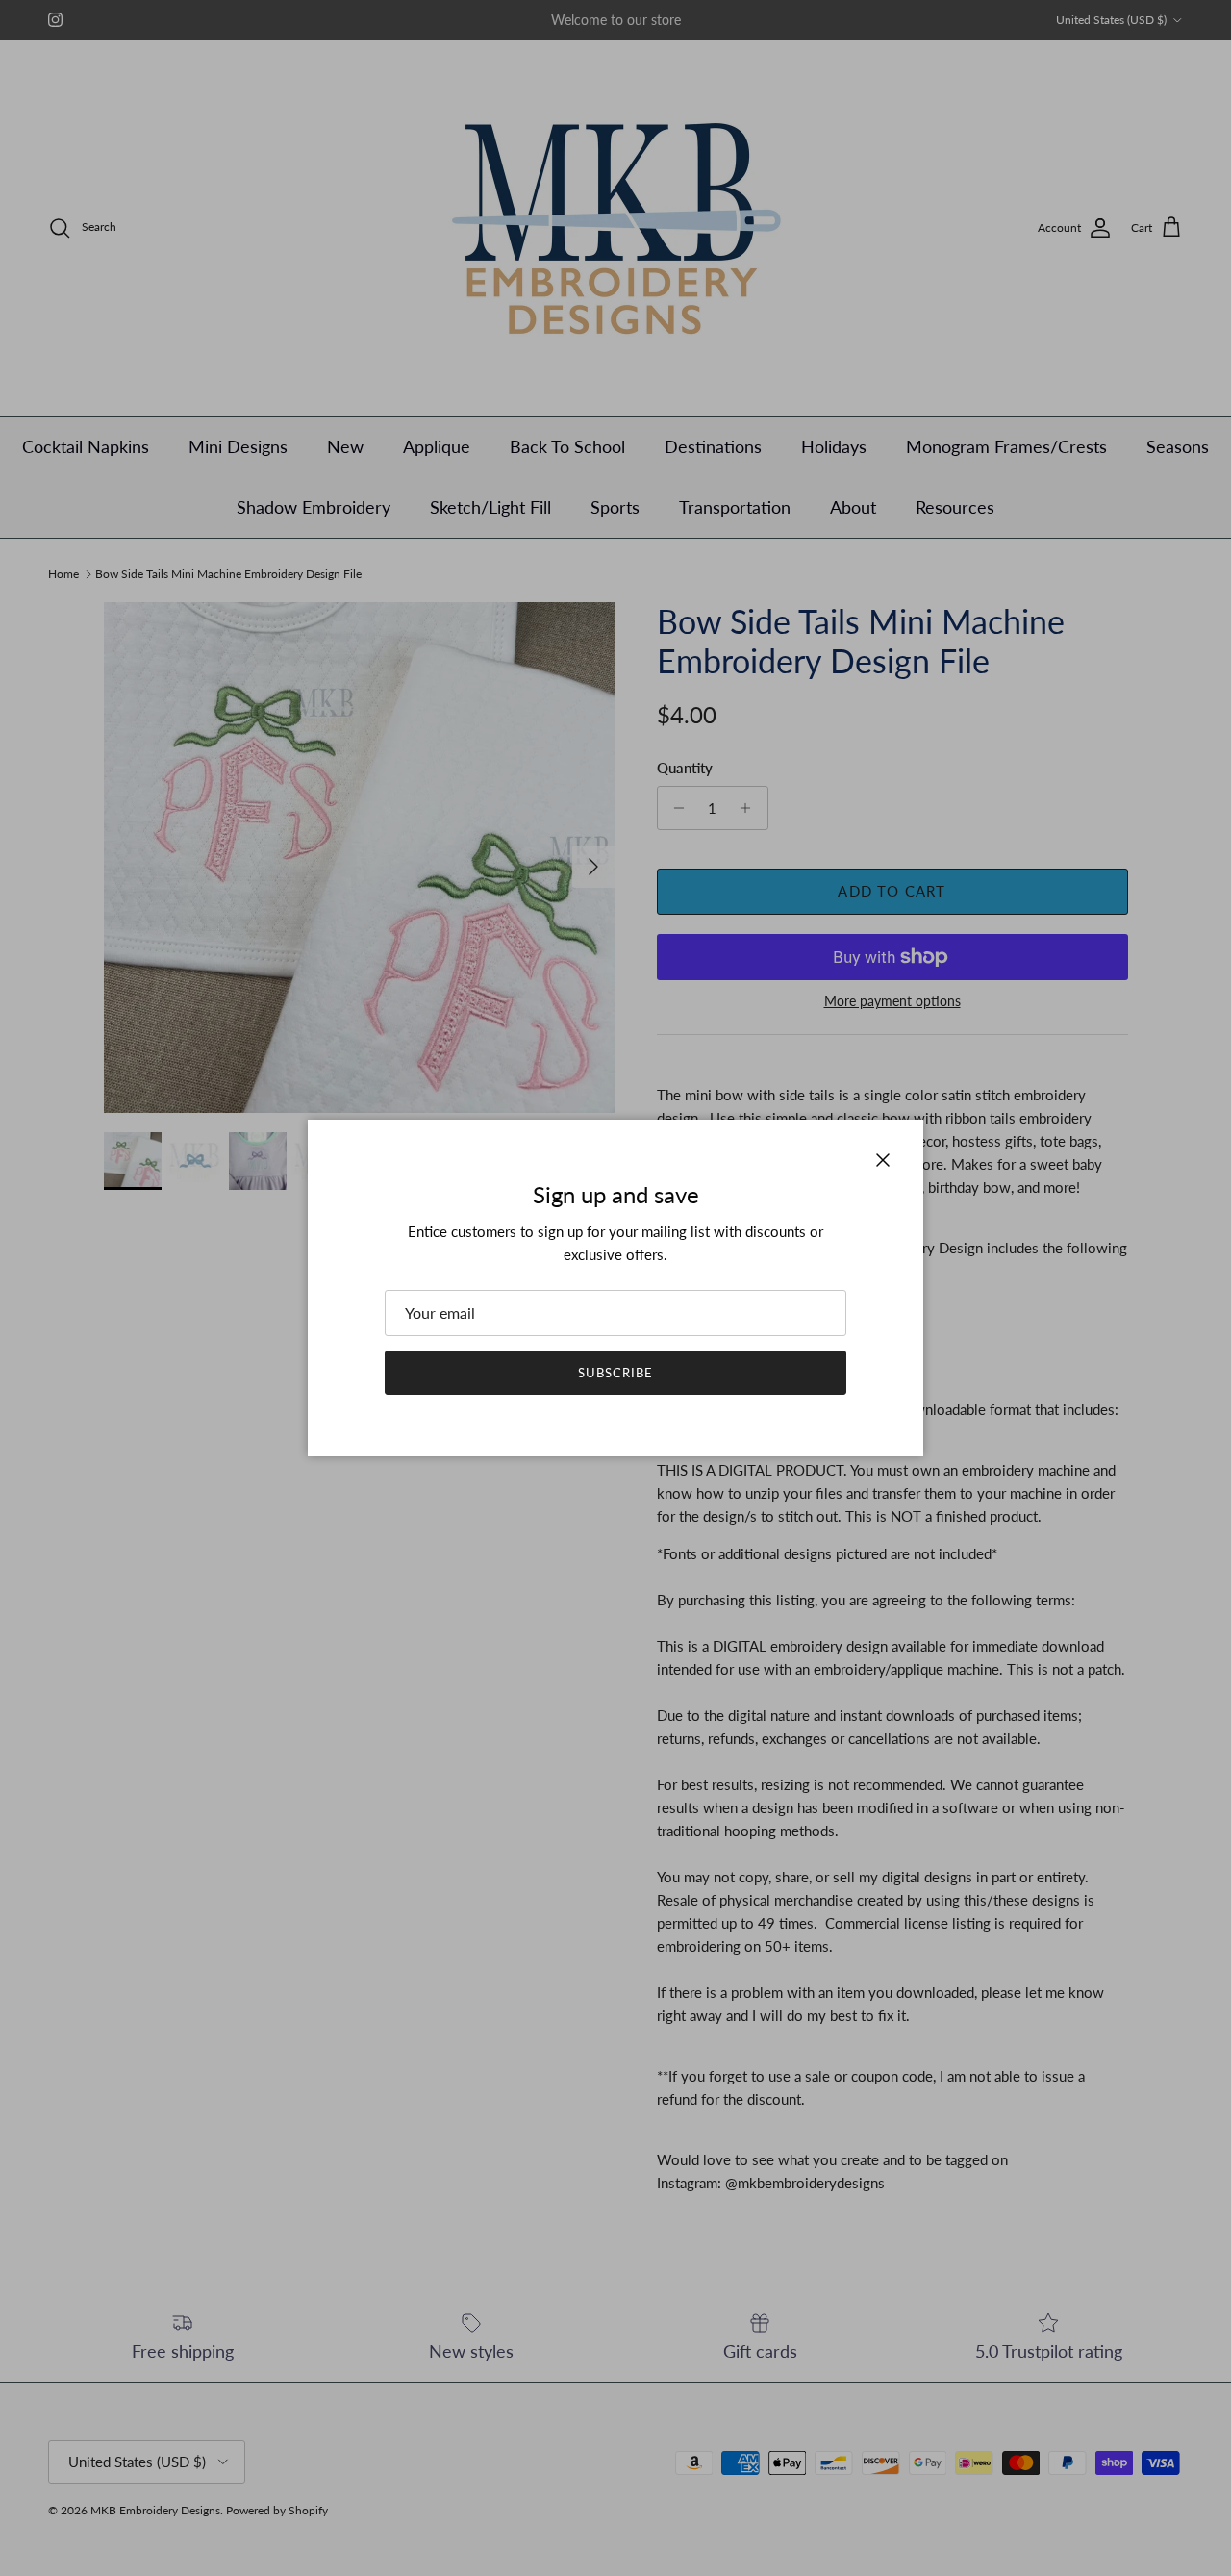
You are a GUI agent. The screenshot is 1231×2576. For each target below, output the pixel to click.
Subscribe (615, 1373)
